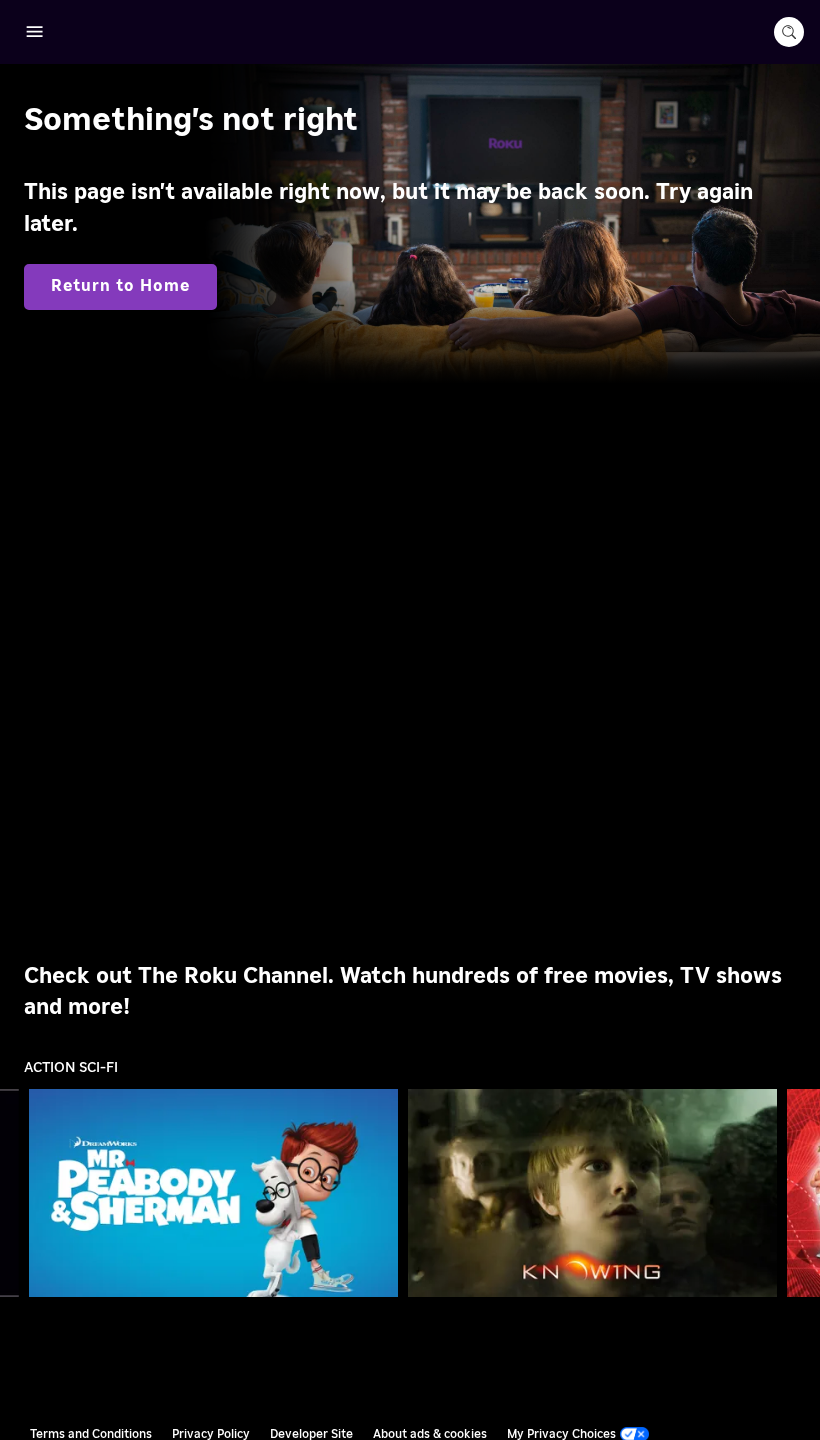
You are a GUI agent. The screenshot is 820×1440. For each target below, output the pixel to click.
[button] (218, 1193)
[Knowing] (593, 1193)
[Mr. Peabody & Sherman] (214, 1193)
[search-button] (789, 32)
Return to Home (120, 286)
